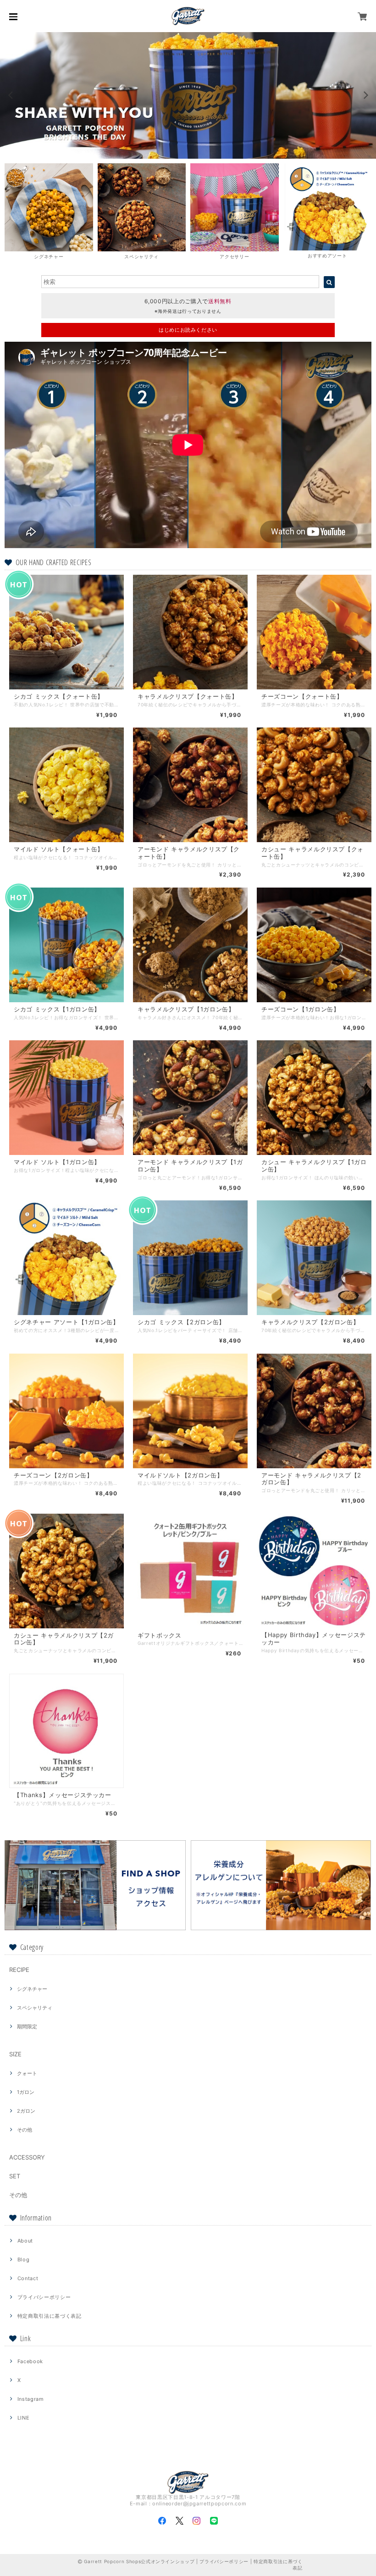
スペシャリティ (35, 2008)
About (25, 2241)
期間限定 (27, 2026)
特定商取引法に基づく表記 (50, 2316)
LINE (24, 2418)
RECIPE (19, 1970)
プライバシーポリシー (44, 2297)
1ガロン (26, 2092)
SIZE (15, 2054)
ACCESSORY (27, 2157)
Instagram (31, 2399)
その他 (25, 2130)
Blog (24, 2260)
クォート (27, 2073)
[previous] (11, 95)
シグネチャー (32, 1989)
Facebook (30, 2361)
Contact (28, 2278)
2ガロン (26, 2111)
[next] (365, 95)
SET (15, 2176)
